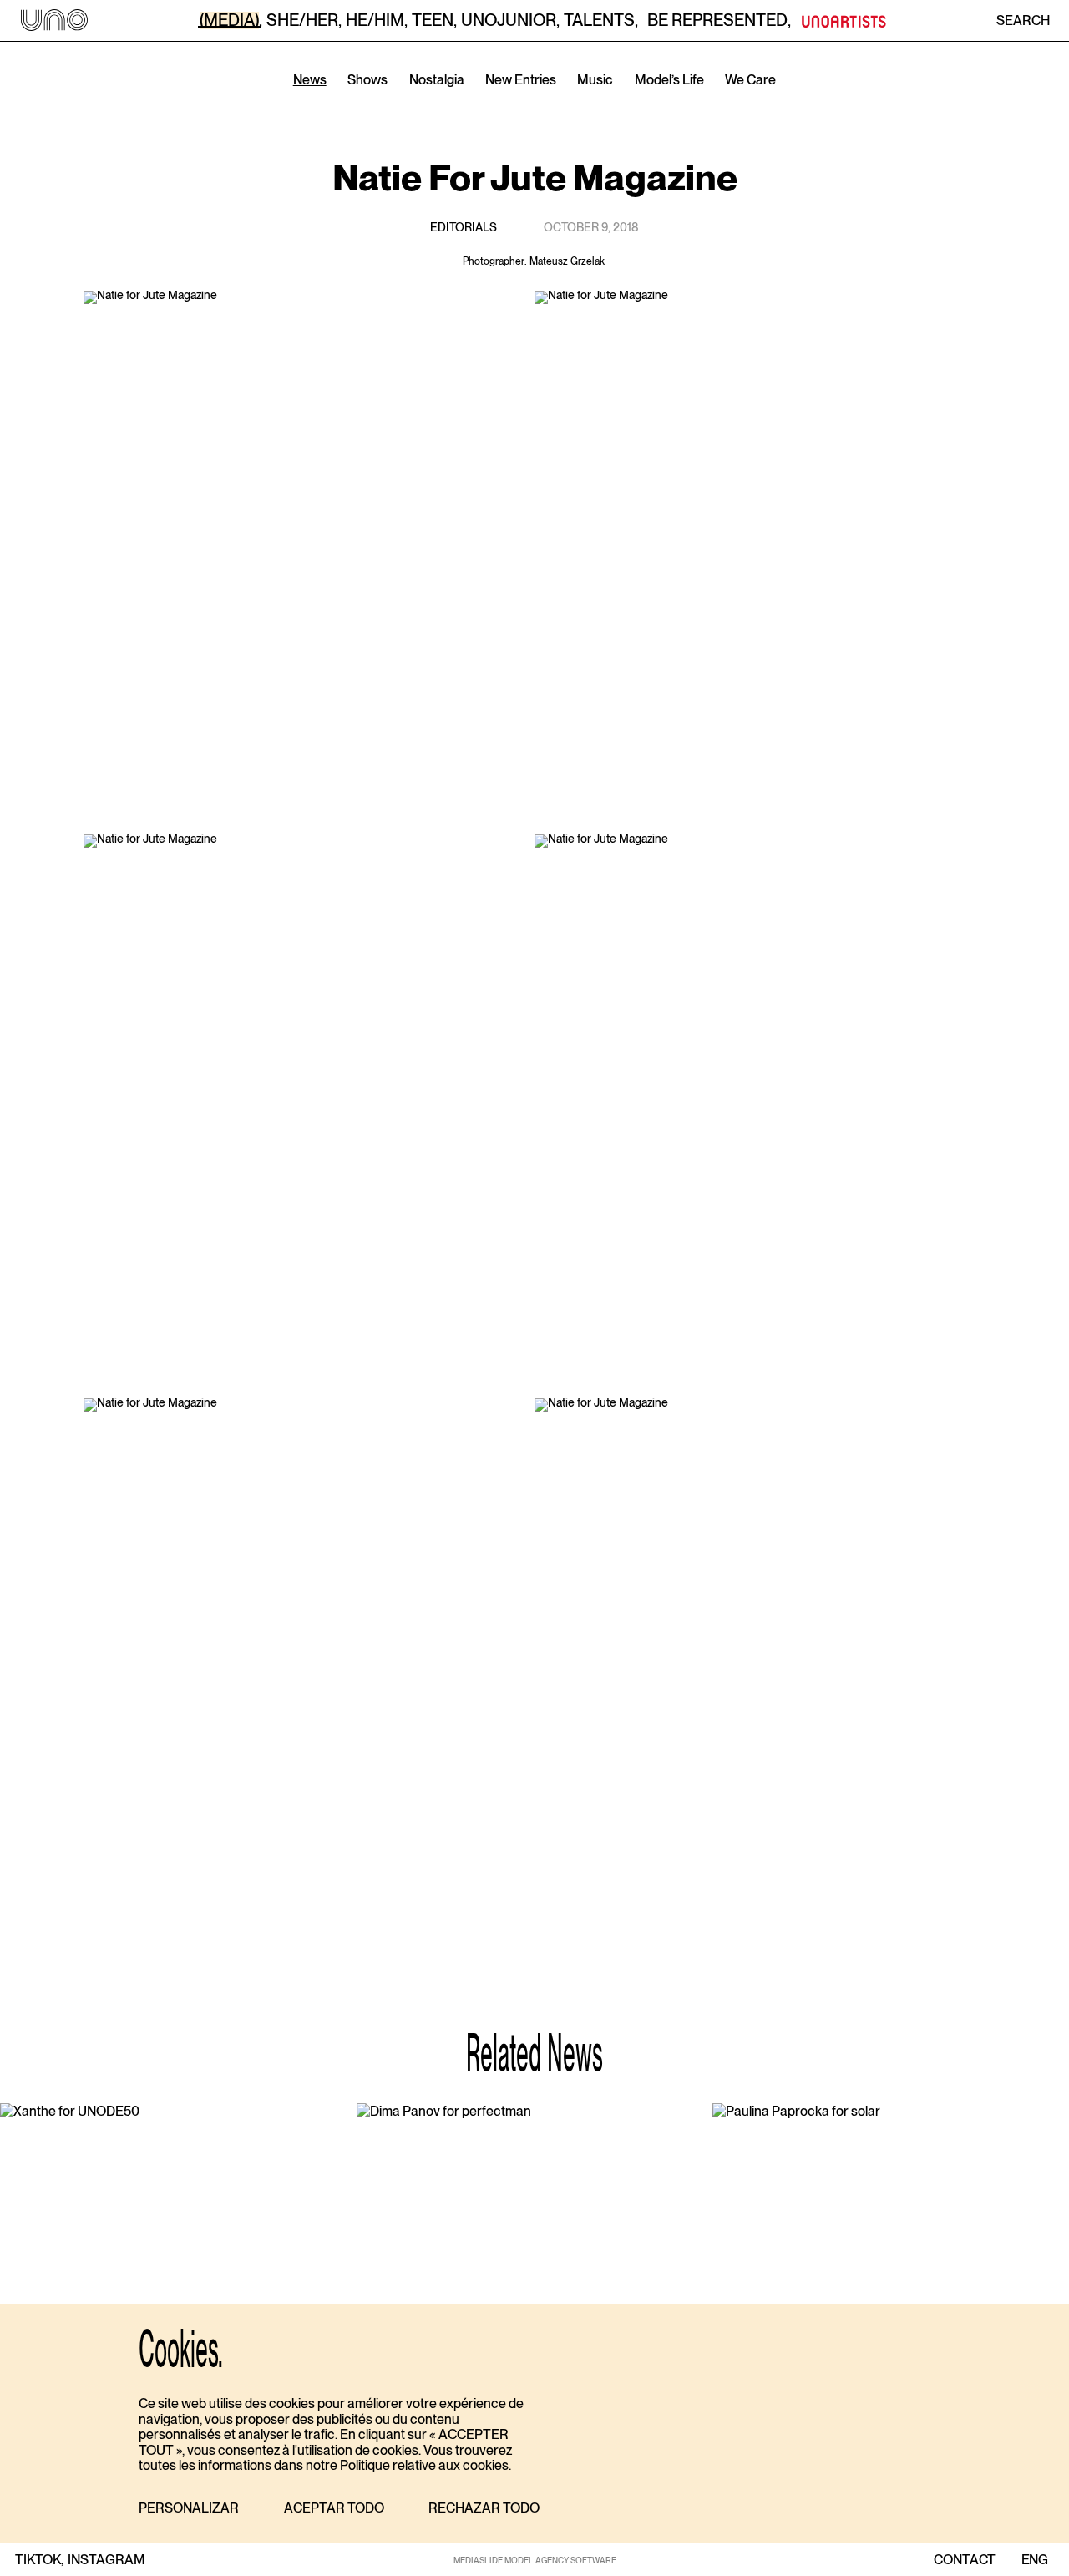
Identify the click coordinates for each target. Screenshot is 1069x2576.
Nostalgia (437, 80)
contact (965, 2560)
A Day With (537, 104)
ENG (1034, 2560)
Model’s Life (669, 80)
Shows (367, 80)
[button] (189, 2509)
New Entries (521, 80)
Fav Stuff (630, 104)
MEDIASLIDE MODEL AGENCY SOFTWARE (535, 2560)
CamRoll (446, 104)
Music (595, 80)
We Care (750, 80)
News (310, 80)
